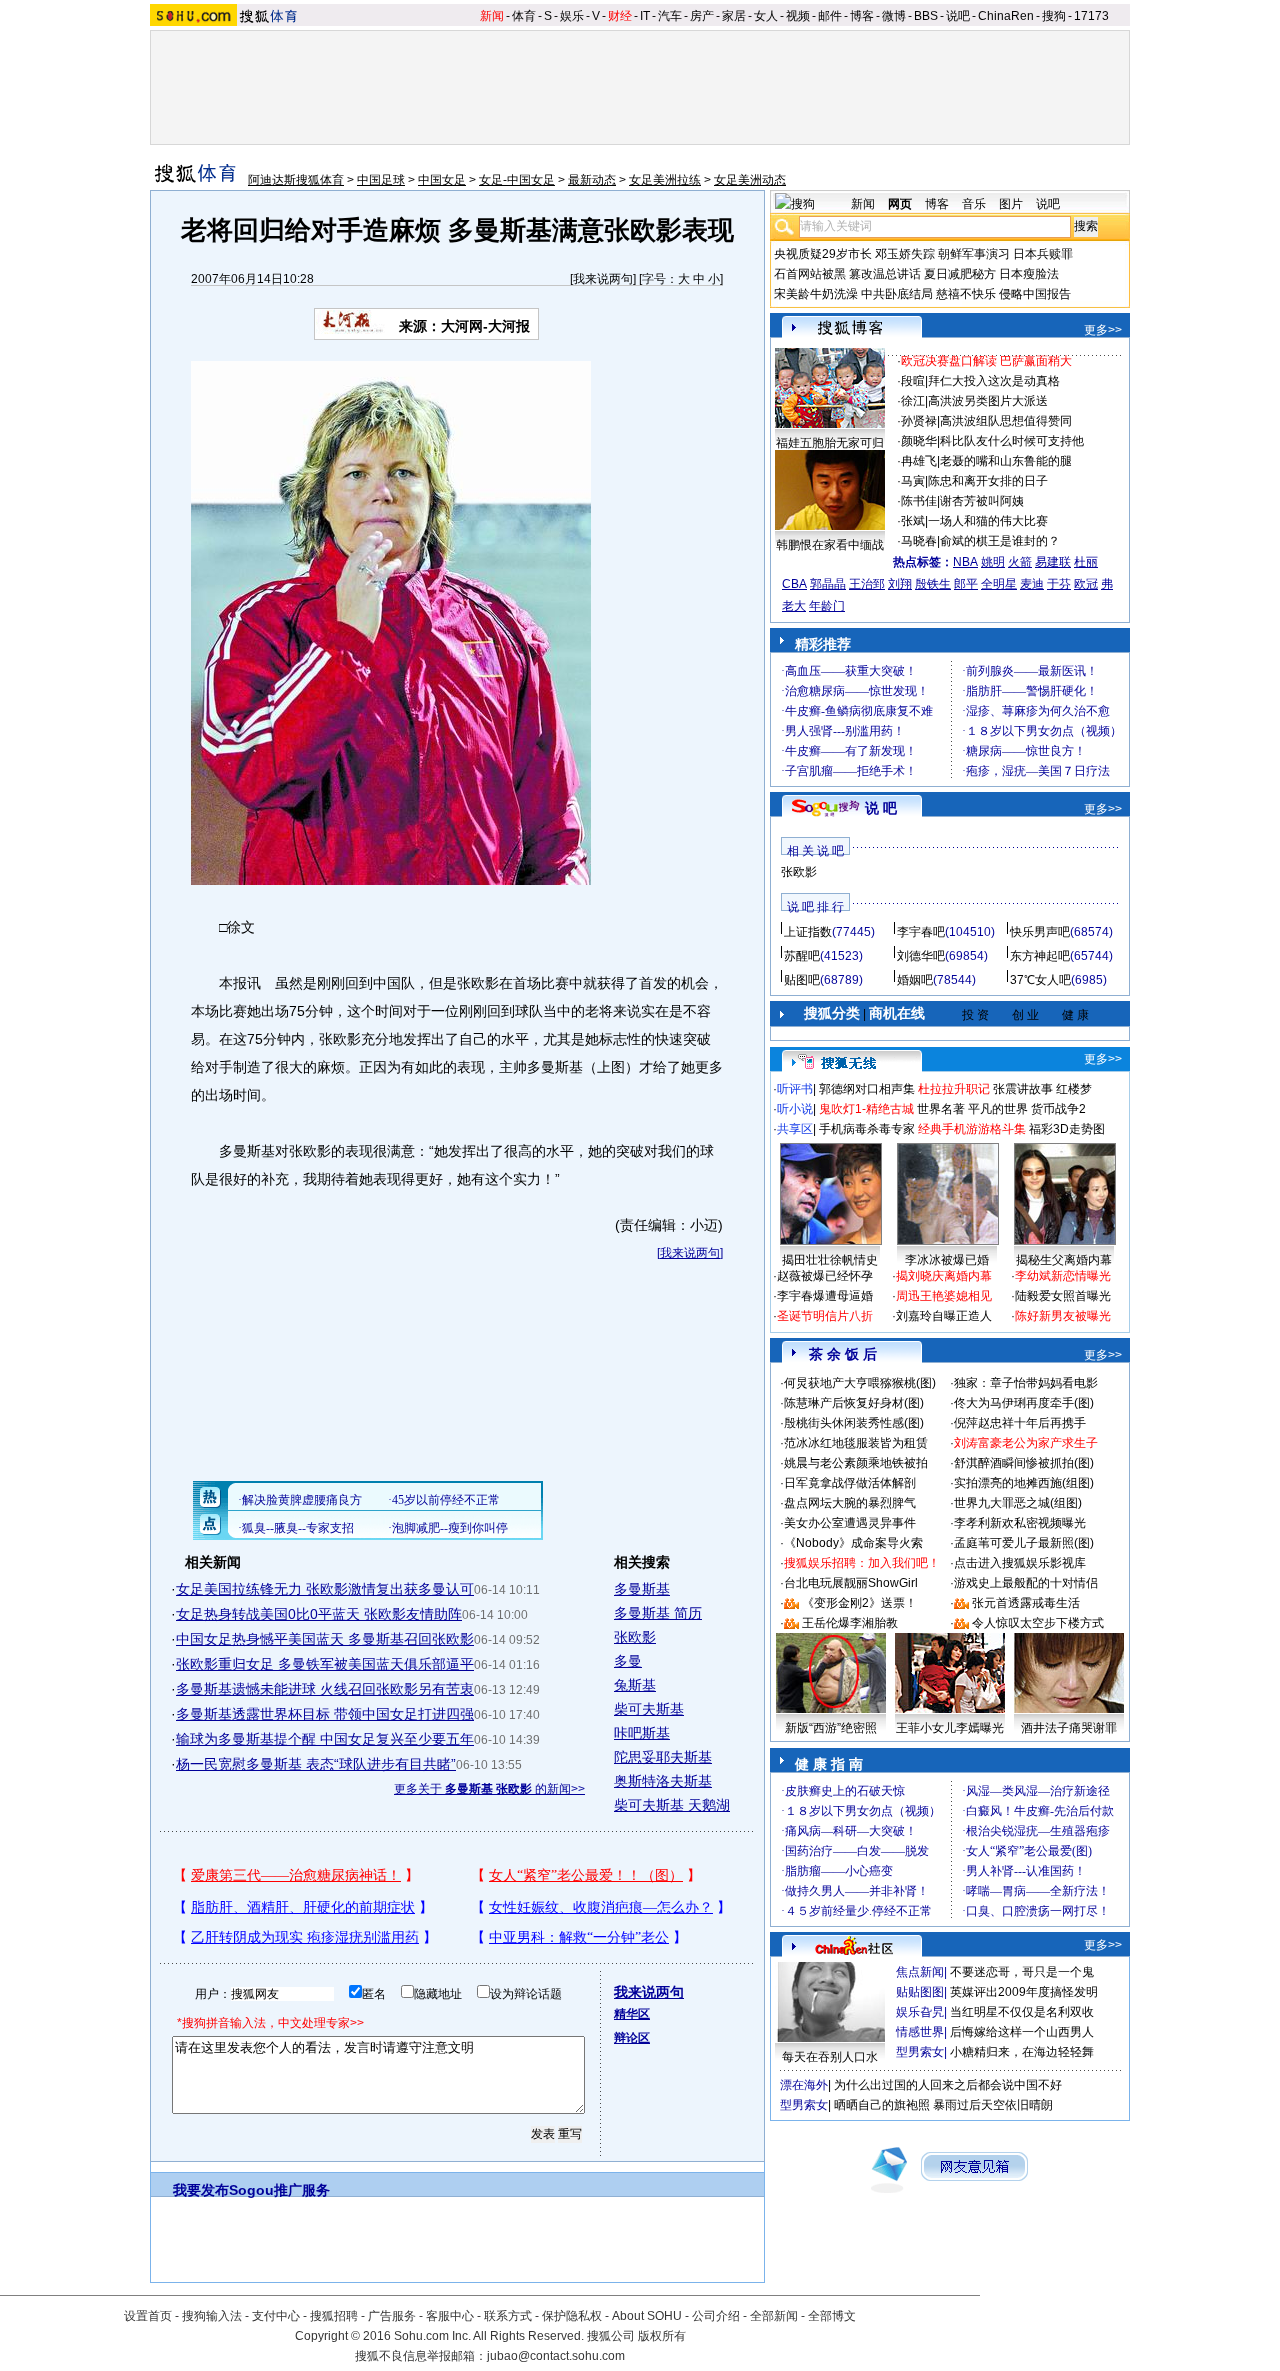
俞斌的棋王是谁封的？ (1000, 541)
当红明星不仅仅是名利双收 (1022, 2012)
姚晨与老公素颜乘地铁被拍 (856, 1463)
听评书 (795, 1089)
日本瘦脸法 (1029, 274)
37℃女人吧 (1040, 980)
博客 (862, 16)
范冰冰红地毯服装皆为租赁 (856, 1443)
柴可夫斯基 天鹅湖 (672, 1805)
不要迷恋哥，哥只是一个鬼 (1022, 1972)
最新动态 (592, 180)
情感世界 (920, 2032)
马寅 (913, 481)
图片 (1011, 204)
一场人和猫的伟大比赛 (988, 521)
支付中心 (276, 2316)
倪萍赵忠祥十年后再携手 (1020, 1423)
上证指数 (808, 932)
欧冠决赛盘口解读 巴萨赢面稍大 (986, 361)
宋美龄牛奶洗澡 (816, 294)
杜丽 (1086, 562)
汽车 (670, 16)
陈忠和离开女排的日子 (988, 481)
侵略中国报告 (1035, 294)
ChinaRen (1006, 16)
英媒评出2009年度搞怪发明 (1024, 1992)
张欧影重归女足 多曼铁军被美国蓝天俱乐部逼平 (325, 1664)
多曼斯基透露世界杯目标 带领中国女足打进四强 (325, 1714)
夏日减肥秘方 (960, 274)
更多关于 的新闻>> (489, 1789)
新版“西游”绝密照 (831, 1728)
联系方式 (508, 2316)
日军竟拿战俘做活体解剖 (850, 1483)
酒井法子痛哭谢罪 (1069, 1728)
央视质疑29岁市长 (823, 254)
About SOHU (647, 2316)
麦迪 (1032, 584)
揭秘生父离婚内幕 (1064, 1260)
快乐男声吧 (1040, 932)
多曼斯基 (642, 1589)
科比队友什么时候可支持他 (1012, 441)
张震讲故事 (1023, 1089)
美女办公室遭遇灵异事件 (850, 1523)
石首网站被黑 (810, 274)
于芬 (1059, 584)
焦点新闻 (920, 1972)
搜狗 (1054, 16)
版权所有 (662, 2336)
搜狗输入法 (212, 2316)
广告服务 (392, 2316)
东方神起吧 (1040, 956)
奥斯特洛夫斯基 (663, 1781)
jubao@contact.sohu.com (556, 2356)
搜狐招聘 (334, 2316)
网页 (900, 204)
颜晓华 (919, 441)
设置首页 (148, 2316)
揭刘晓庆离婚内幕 (944, 1276)
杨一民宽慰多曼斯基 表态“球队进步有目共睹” (316, 1764)
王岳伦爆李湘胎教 (850, 1623)
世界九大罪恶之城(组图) (1018, 1503)
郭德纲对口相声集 (867, 1089)
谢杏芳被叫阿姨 (982, 501)
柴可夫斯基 (649, 1709)
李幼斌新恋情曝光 (1063, 1276)
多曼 (628, 1661)
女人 (766, 16)
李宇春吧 (921, 932)
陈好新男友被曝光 (1063, 1316)
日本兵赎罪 (1043, 254)
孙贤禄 (919, 421)
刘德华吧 (921, 956)
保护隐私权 (572, 2316)
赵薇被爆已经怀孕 (825, 1276)
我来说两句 (603, 279)
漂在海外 (804, 2085)
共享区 (795, 1129)
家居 (734, 16)
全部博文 (832, 2316)
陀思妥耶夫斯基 (663, 1757)
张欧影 (635, 1637)
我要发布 (201, 2190)
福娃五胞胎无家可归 (830, 443)
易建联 (1053, 562)
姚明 (993, 562)
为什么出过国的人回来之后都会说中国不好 (948, 2085)
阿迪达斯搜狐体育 (296, 180)
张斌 (913, 521)
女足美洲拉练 (665, 180)
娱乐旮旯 (920, 2012)
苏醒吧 (802, 956)
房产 (702, 16)
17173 (1091, 16)
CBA (794, 584)
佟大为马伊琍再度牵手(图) (1024, 1403)
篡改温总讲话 (885, 274)
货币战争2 (1058, 1109)
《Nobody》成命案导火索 (853, 1543)
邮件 (830, 16)
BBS (926, 16)
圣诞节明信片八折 (825, 1316)
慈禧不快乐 (966, 294)
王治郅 (867, 584)
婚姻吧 (915, 980)
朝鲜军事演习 (974, 254)
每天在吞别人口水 (830, 2057)
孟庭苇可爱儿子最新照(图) (1024, 1543)
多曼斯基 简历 (658, 1613)
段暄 (913, 381)
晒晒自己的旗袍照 (882, 2105)
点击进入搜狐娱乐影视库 (1020, 1563)
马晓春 (919, 541)
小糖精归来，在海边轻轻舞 (1022, 2052)
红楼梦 (1074, 1089)
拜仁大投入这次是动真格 (994, 381)
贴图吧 (802, 980)
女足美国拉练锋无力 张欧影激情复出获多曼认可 (325, 1589)
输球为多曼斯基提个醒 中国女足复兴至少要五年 (325, 1739)
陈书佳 (919, 501)
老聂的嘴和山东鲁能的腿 (1006, 461)
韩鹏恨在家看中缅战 (830, 545)
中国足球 (381, 180)
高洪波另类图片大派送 (988, 401)
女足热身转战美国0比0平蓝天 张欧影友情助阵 (319, 1614)
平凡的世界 (998, 1109)
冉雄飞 (919, 461)
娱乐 (572, 16)
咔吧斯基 (642, 1733)
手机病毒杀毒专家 (867, 1129)
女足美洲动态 (750, 180)
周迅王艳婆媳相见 (944, 1296)
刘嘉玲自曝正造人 (944, 1316)
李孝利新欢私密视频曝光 (1020, 1523)
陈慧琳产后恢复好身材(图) (854, 1403)
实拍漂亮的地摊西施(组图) (1024, 1483)
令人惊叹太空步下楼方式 (1038, 1623)
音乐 (974, 204)
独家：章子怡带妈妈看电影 (1026, 1383)
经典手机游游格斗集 (972, 1129)
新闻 (492, 16)
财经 (620, 16)
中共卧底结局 (897, 294)
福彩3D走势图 (1067, 1129)
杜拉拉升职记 (954, 1089)
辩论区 (632, 2038)
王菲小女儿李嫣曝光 (950, 1728)
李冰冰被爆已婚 (947, 1260)
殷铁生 (933, 584)
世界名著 (941, 1109)
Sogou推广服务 (279, 2190)
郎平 (966, 584)
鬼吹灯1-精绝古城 (866, 1109)
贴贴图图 (920, 1992)
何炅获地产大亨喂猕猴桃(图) (860, 1383)
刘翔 (900, 584)
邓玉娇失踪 (905, 254)
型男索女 (920, 2052)
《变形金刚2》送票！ (859, 1603)
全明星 (999, 584)
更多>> (1103, 330)
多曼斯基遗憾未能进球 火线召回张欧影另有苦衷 (325, 1689)
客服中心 (450, 2316)
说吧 (958, 16)
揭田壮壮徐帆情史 (830, 1260)
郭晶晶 (828, 584)
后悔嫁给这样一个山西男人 (1022, 2032)
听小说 (795, 1109)
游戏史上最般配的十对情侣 (1026, 1583)
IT (645, 16)
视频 (798, 16)
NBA (965, 562)
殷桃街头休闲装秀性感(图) (854, 1423)
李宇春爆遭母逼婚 (825, 1296)
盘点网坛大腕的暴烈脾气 (850, 1503)
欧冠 (1086, 584)
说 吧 (881, 808)
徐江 (913, 401)
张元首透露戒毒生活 (1026, 1603)
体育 (524, 16)
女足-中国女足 (517, 180)
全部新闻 (774, 2316)
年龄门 (827, 606)
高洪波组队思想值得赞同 (1006, 421)
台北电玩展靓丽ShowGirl (851, 1583)
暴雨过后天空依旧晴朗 (993, 2105)
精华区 (632, 2014)
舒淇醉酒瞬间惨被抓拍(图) (1024, 1463)
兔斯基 (635, 1685)
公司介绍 (716, 2316)
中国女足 (442, 180)
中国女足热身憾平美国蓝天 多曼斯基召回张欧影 (325, 1639)
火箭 (1020, 562)
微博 (894, 16)
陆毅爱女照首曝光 (1063, 1296)
